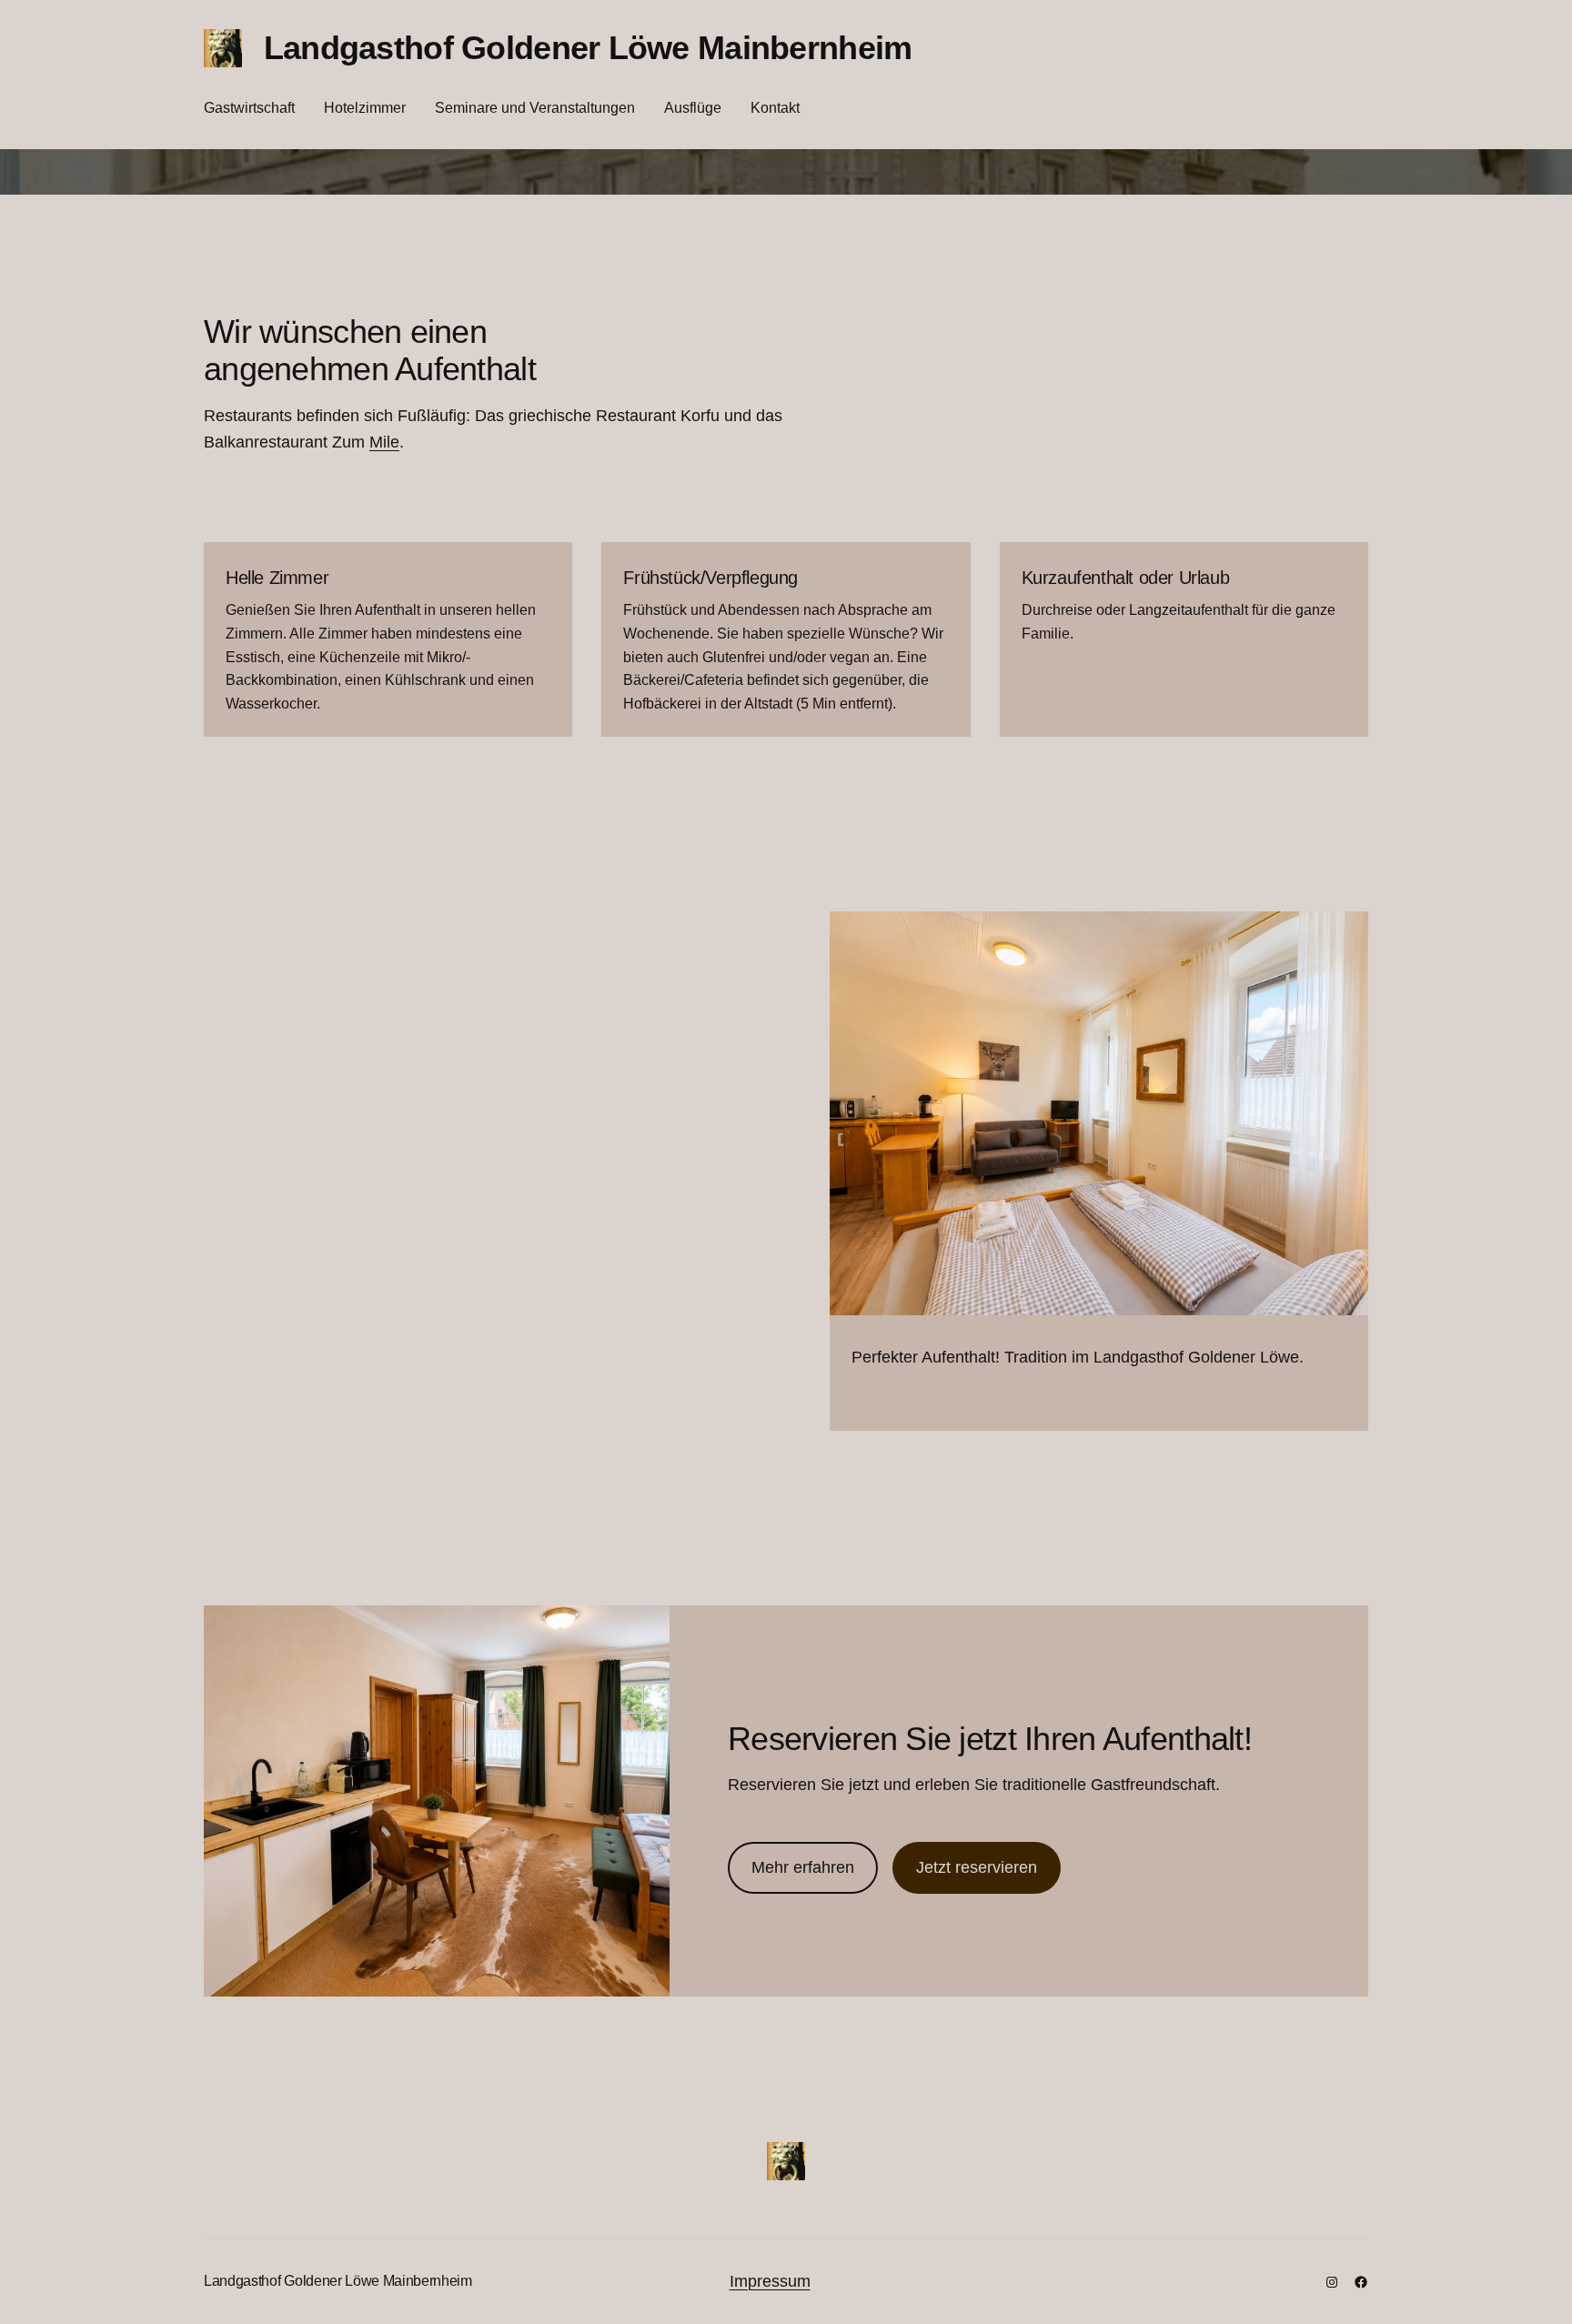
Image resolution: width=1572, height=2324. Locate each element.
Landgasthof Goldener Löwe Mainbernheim (588, 48)
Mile (384, 442)
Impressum (770, 2281)
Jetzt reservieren (977, 1867)
